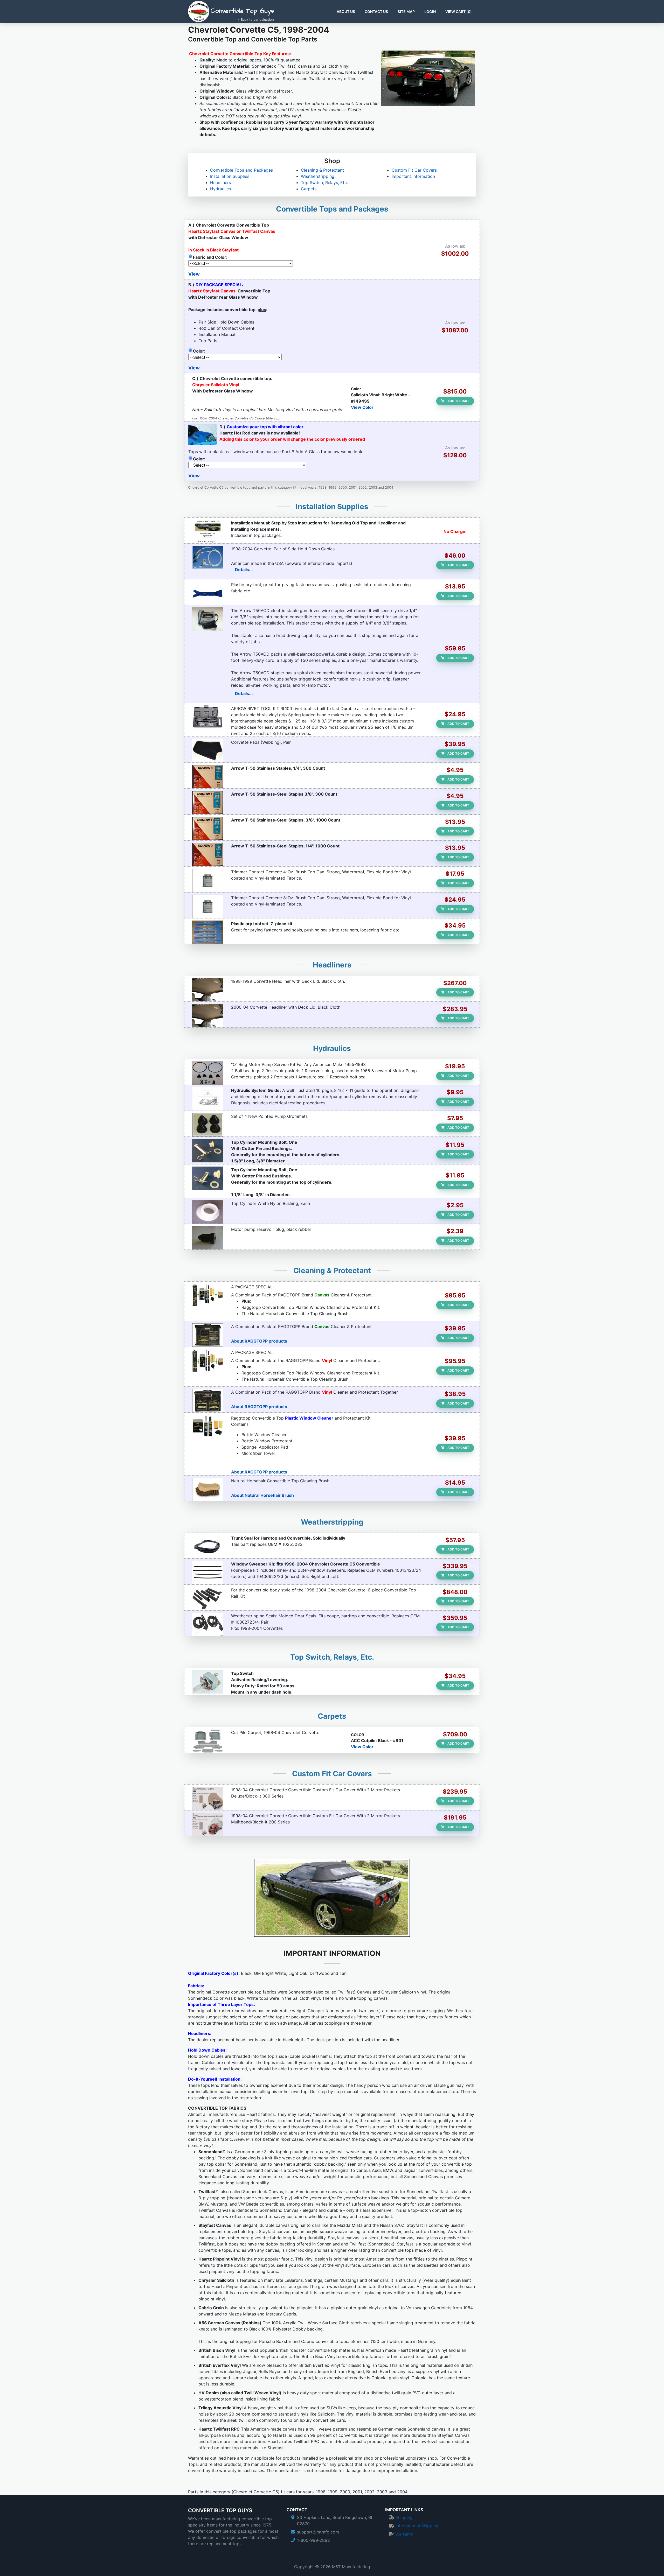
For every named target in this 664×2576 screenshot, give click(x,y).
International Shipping (417, 2526)
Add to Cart (458, 401)
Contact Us (376, 12)
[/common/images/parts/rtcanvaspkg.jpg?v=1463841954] (208, 1295)
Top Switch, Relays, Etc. (324, 183)
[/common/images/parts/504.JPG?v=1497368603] (208, 777)
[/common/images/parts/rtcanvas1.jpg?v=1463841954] (208, 1335)
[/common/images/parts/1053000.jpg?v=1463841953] (208, 1125)
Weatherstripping (318, 176)
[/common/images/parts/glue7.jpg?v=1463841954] (208, 880)
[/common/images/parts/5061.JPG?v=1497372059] (208, 829)
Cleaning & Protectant (322, 170)
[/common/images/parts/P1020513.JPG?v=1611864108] (208, 1682)
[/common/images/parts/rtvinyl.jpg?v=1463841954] (208, 1401)
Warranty (404, 2534)
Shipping (404, 2517)
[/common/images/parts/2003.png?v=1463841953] (208, 1824)
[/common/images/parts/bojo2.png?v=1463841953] (208, 593)
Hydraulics (220, 189)
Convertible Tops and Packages (241, 170)
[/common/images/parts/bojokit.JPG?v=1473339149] (208, 932)
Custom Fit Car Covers (414, 170)
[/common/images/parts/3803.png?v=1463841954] (208, 1798)
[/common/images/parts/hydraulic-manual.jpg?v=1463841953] (208, 1099)
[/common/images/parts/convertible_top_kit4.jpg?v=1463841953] (208, 1427)
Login (430, 12)
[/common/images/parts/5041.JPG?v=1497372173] (208, 854)
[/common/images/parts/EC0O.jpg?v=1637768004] (208, 717)
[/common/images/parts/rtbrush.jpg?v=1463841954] (208, 1489)
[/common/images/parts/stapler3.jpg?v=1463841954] (208, 619)
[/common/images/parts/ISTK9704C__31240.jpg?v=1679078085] (208, 1547)
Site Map (406, 12)
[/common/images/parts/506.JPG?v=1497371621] (208, 803)
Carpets (309, 189)
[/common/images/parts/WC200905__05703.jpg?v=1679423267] (208, 1573)
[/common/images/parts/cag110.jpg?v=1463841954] (208, 557)
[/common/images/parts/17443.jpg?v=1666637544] (208, 1741)
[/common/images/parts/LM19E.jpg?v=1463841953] (208, 1624)
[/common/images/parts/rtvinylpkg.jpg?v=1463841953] (208, 1361)
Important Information (413, 176)
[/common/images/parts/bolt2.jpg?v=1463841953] (208, 1151)
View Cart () (459, 12)
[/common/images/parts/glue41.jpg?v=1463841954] (208, 906)
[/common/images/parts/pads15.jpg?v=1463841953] (208, 751)
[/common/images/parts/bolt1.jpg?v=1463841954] (208, 1178)
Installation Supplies (230, 176)
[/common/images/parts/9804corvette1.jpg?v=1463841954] (208, 531)
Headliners (220, 183)
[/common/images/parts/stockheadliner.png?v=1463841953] (208, 990)
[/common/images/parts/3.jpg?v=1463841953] (208, 1212)
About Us (346, 12)
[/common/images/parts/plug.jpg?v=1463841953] (208, 1238)
